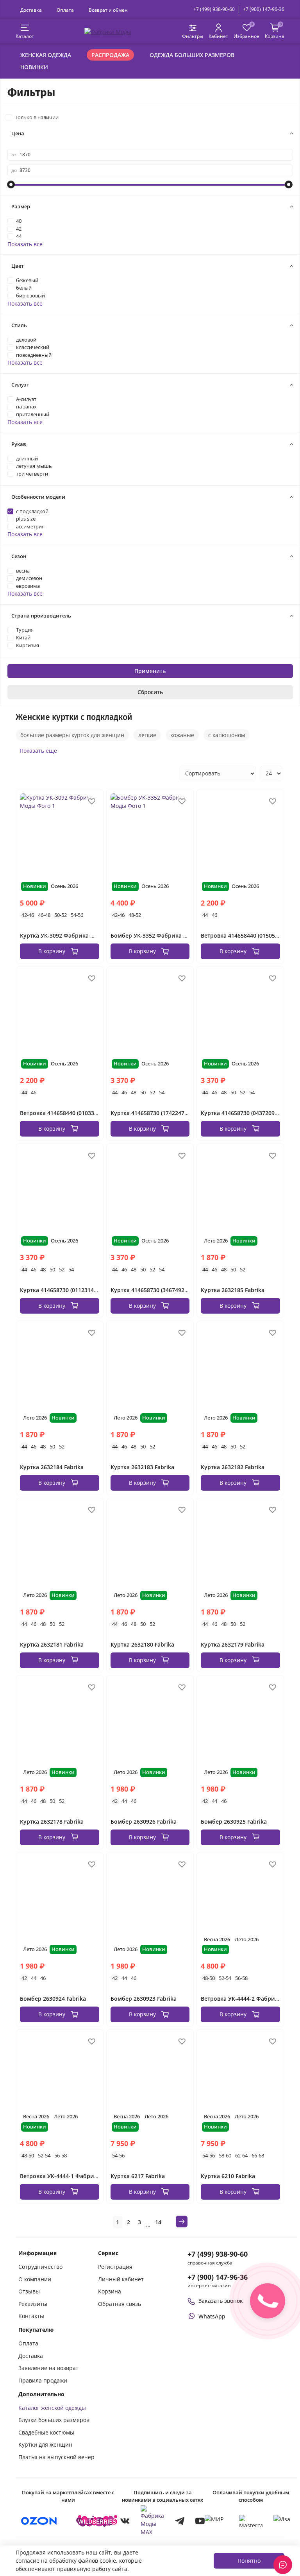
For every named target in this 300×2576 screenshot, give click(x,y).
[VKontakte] (125, 2521)
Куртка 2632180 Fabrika (142, 1644)
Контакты (31, 2316)
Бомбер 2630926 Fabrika (144, 1821)
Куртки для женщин (45, 2444)
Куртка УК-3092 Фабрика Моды (63, 935)
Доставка (31, 10)
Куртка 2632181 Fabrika (52, 1644)
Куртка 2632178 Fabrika (52, 1821)
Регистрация (115, 2267)
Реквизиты (33, 2304)
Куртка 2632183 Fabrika (142, 1467)
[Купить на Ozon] (39, 2521)
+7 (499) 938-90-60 (214, 9)
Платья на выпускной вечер (56, 2457)
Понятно (249, 2561)
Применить (150, 671)
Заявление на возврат (48, 2368)
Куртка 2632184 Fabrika (52, 1467)
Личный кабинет (121, 2279)
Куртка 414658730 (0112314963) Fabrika (73, 1290)
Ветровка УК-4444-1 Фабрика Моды (69, 2176)
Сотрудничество (40, 2267)
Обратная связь (120, 2304)
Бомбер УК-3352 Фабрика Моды (155, 935)
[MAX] (152, 2521)
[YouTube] (200, 2521)
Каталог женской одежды (52, 2408)
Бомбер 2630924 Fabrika (53, 1999)
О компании (35, 2279)
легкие (147, 735)
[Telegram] (180, 2521)
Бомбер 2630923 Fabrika (144, 1999)
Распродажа (110, 55)
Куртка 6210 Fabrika (228, 2176)
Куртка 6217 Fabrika (138, 2176)
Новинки (34, 67)
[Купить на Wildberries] (97, 2521)
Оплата (65, 10)
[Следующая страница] (182, 2222)
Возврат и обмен (108, 10)
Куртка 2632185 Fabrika (233, 1290)
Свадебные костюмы (46, 2432)
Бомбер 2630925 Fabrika (234, 1821)
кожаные (182, 735)
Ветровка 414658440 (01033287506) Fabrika (78, 1113)
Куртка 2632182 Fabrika (233, 1467)
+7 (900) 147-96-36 (264, 9)
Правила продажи (43, 2380)
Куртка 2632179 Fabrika (233, 1644)
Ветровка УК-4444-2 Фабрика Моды (250, 1999)
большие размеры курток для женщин (72, 735)
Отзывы (29, 2291)
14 (158, 2222)
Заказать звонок (221, 2301)
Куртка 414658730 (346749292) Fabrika (162, 1290)
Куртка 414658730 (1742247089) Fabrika (163, 1113)
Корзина (110, 2291)
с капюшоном (227, 735)
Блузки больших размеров (54, 2420)
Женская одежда (46, 55)
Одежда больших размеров (192, 55)
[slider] (11, 184)
